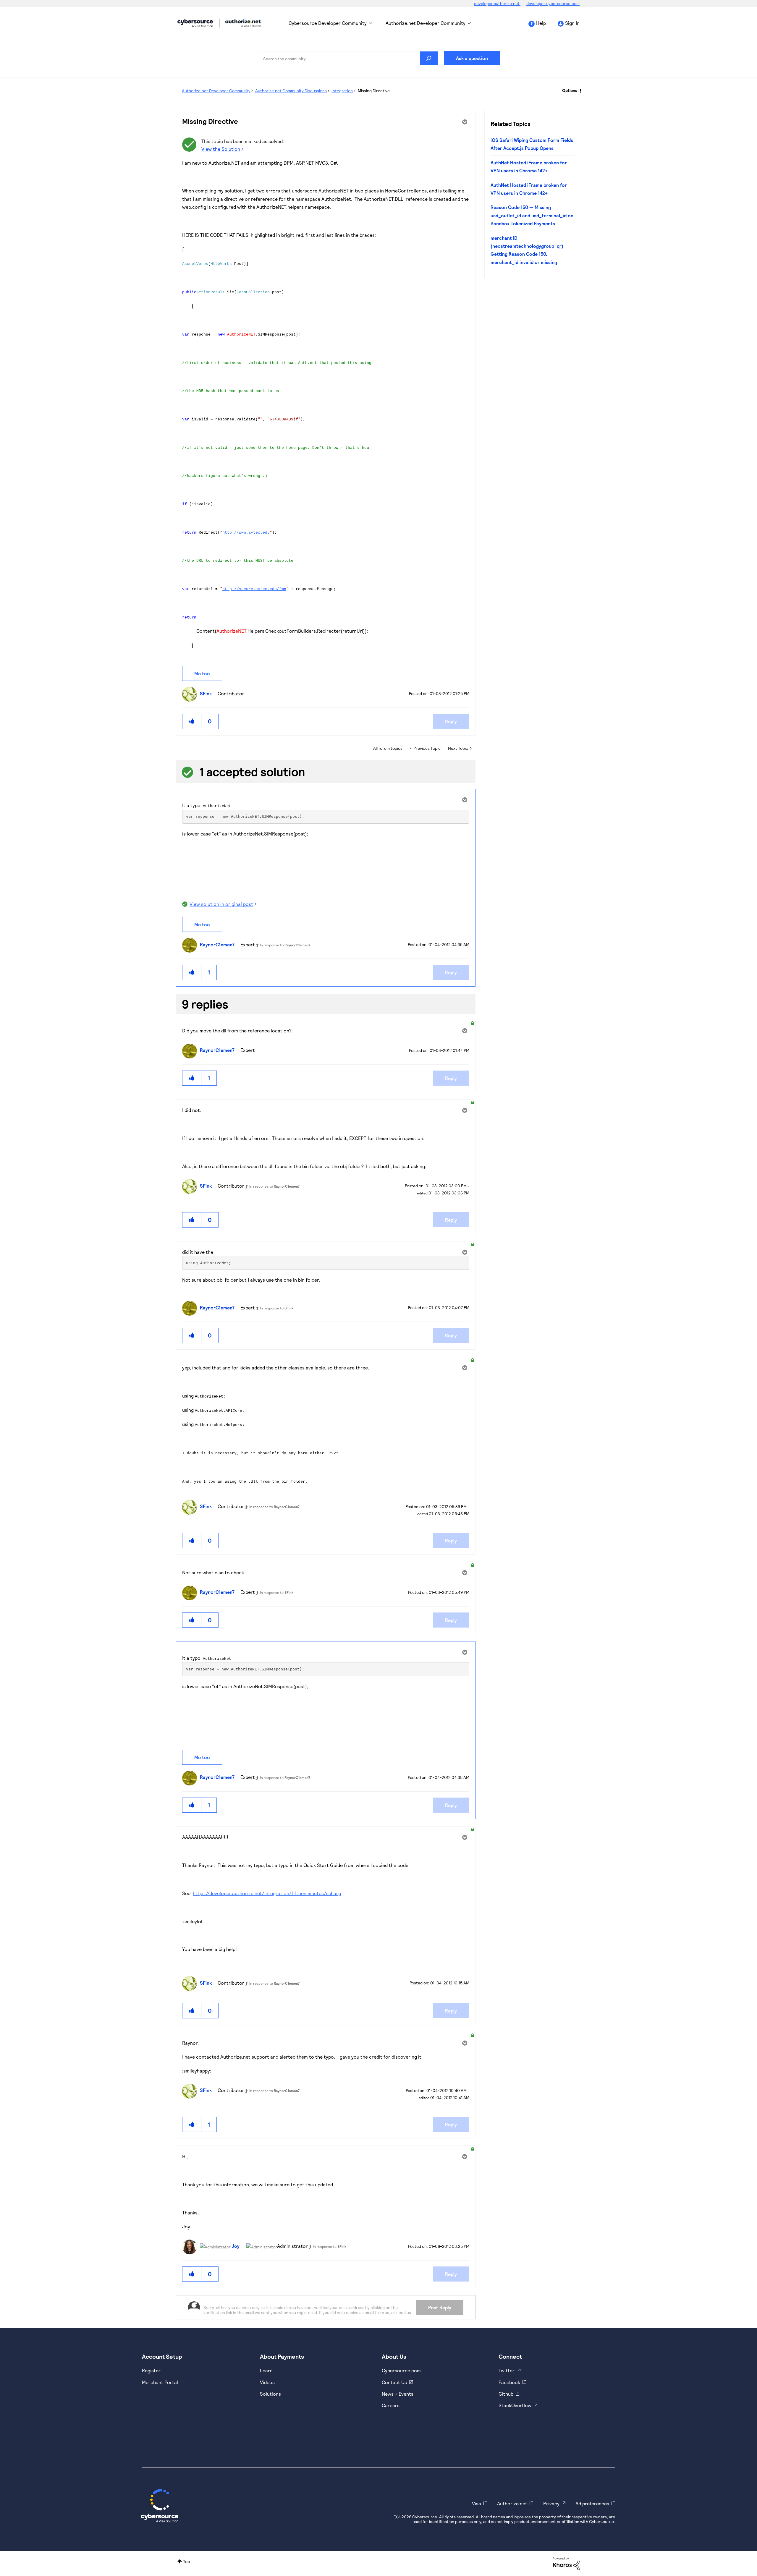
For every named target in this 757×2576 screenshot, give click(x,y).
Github (506, 2394)
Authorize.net (512, 2503)
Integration (342, 91)
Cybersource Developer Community (195, 23)
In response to (285, 945)
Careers (391, 2405)
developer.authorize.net (497, 3)
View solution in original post (221, 904)
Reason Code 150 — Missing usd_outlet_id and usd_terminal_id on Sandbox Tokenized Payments (532, 215)
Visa (477, 2503)
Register (151, 2370)
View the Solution (221, 149)
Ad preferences (592, 2503)
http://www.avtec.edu (246, 533)
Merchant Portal (160, 2382)
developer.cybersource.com (553, 3)
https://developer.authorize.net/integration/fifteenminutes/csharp (267, 1893)
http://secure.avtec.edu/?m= (254, 589)
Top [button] (186, 2561)
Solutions (270, 2394)
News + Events (398, 2394)
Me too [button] (202, 673)
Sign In (572, 23)
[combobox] (347, 58)
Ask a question (472, 58)
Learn (266, 2370)
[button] (192, 721)
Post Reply (440, 2307)
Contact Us (394, 2382)
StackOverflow (515, 2405)
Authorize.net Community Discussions (291, 91)
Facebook (509, 2382)
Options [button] (570, 90)
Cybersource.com (401, 2370)
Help (541, 23)
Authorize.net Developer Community (426, 23)
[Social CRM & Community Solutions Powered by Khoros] (566, 2563)
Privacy (551, 2503)
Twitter (507, 2370)
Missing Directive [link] (374, 91)
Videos (267, 2382)
